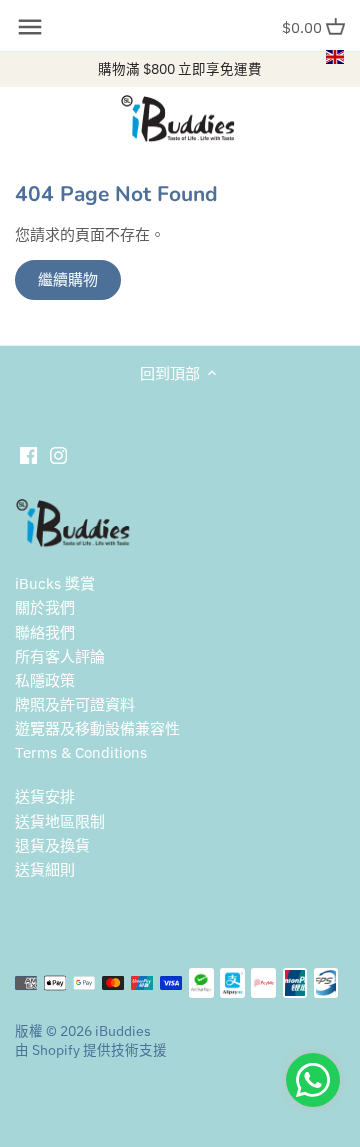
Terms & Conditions (81, 752)
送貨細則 (45, 869)
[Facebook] (28, 454)
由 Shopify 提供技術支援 (91, 1050)
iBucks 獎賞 (55, 583)
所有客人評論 (60, 656)
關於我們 (45, 607)
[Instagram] (58, 454)
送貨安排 (45, 796)
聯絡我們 (45, 632)
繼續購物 (68, 279)
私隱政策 (45, 680)
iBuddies (123, 1031)
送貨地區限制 (60, 821)
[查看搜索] (30, 27)
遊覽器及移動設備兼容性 (97, 728)
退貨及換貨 (52, 845)
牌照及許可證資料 (75, 704)
